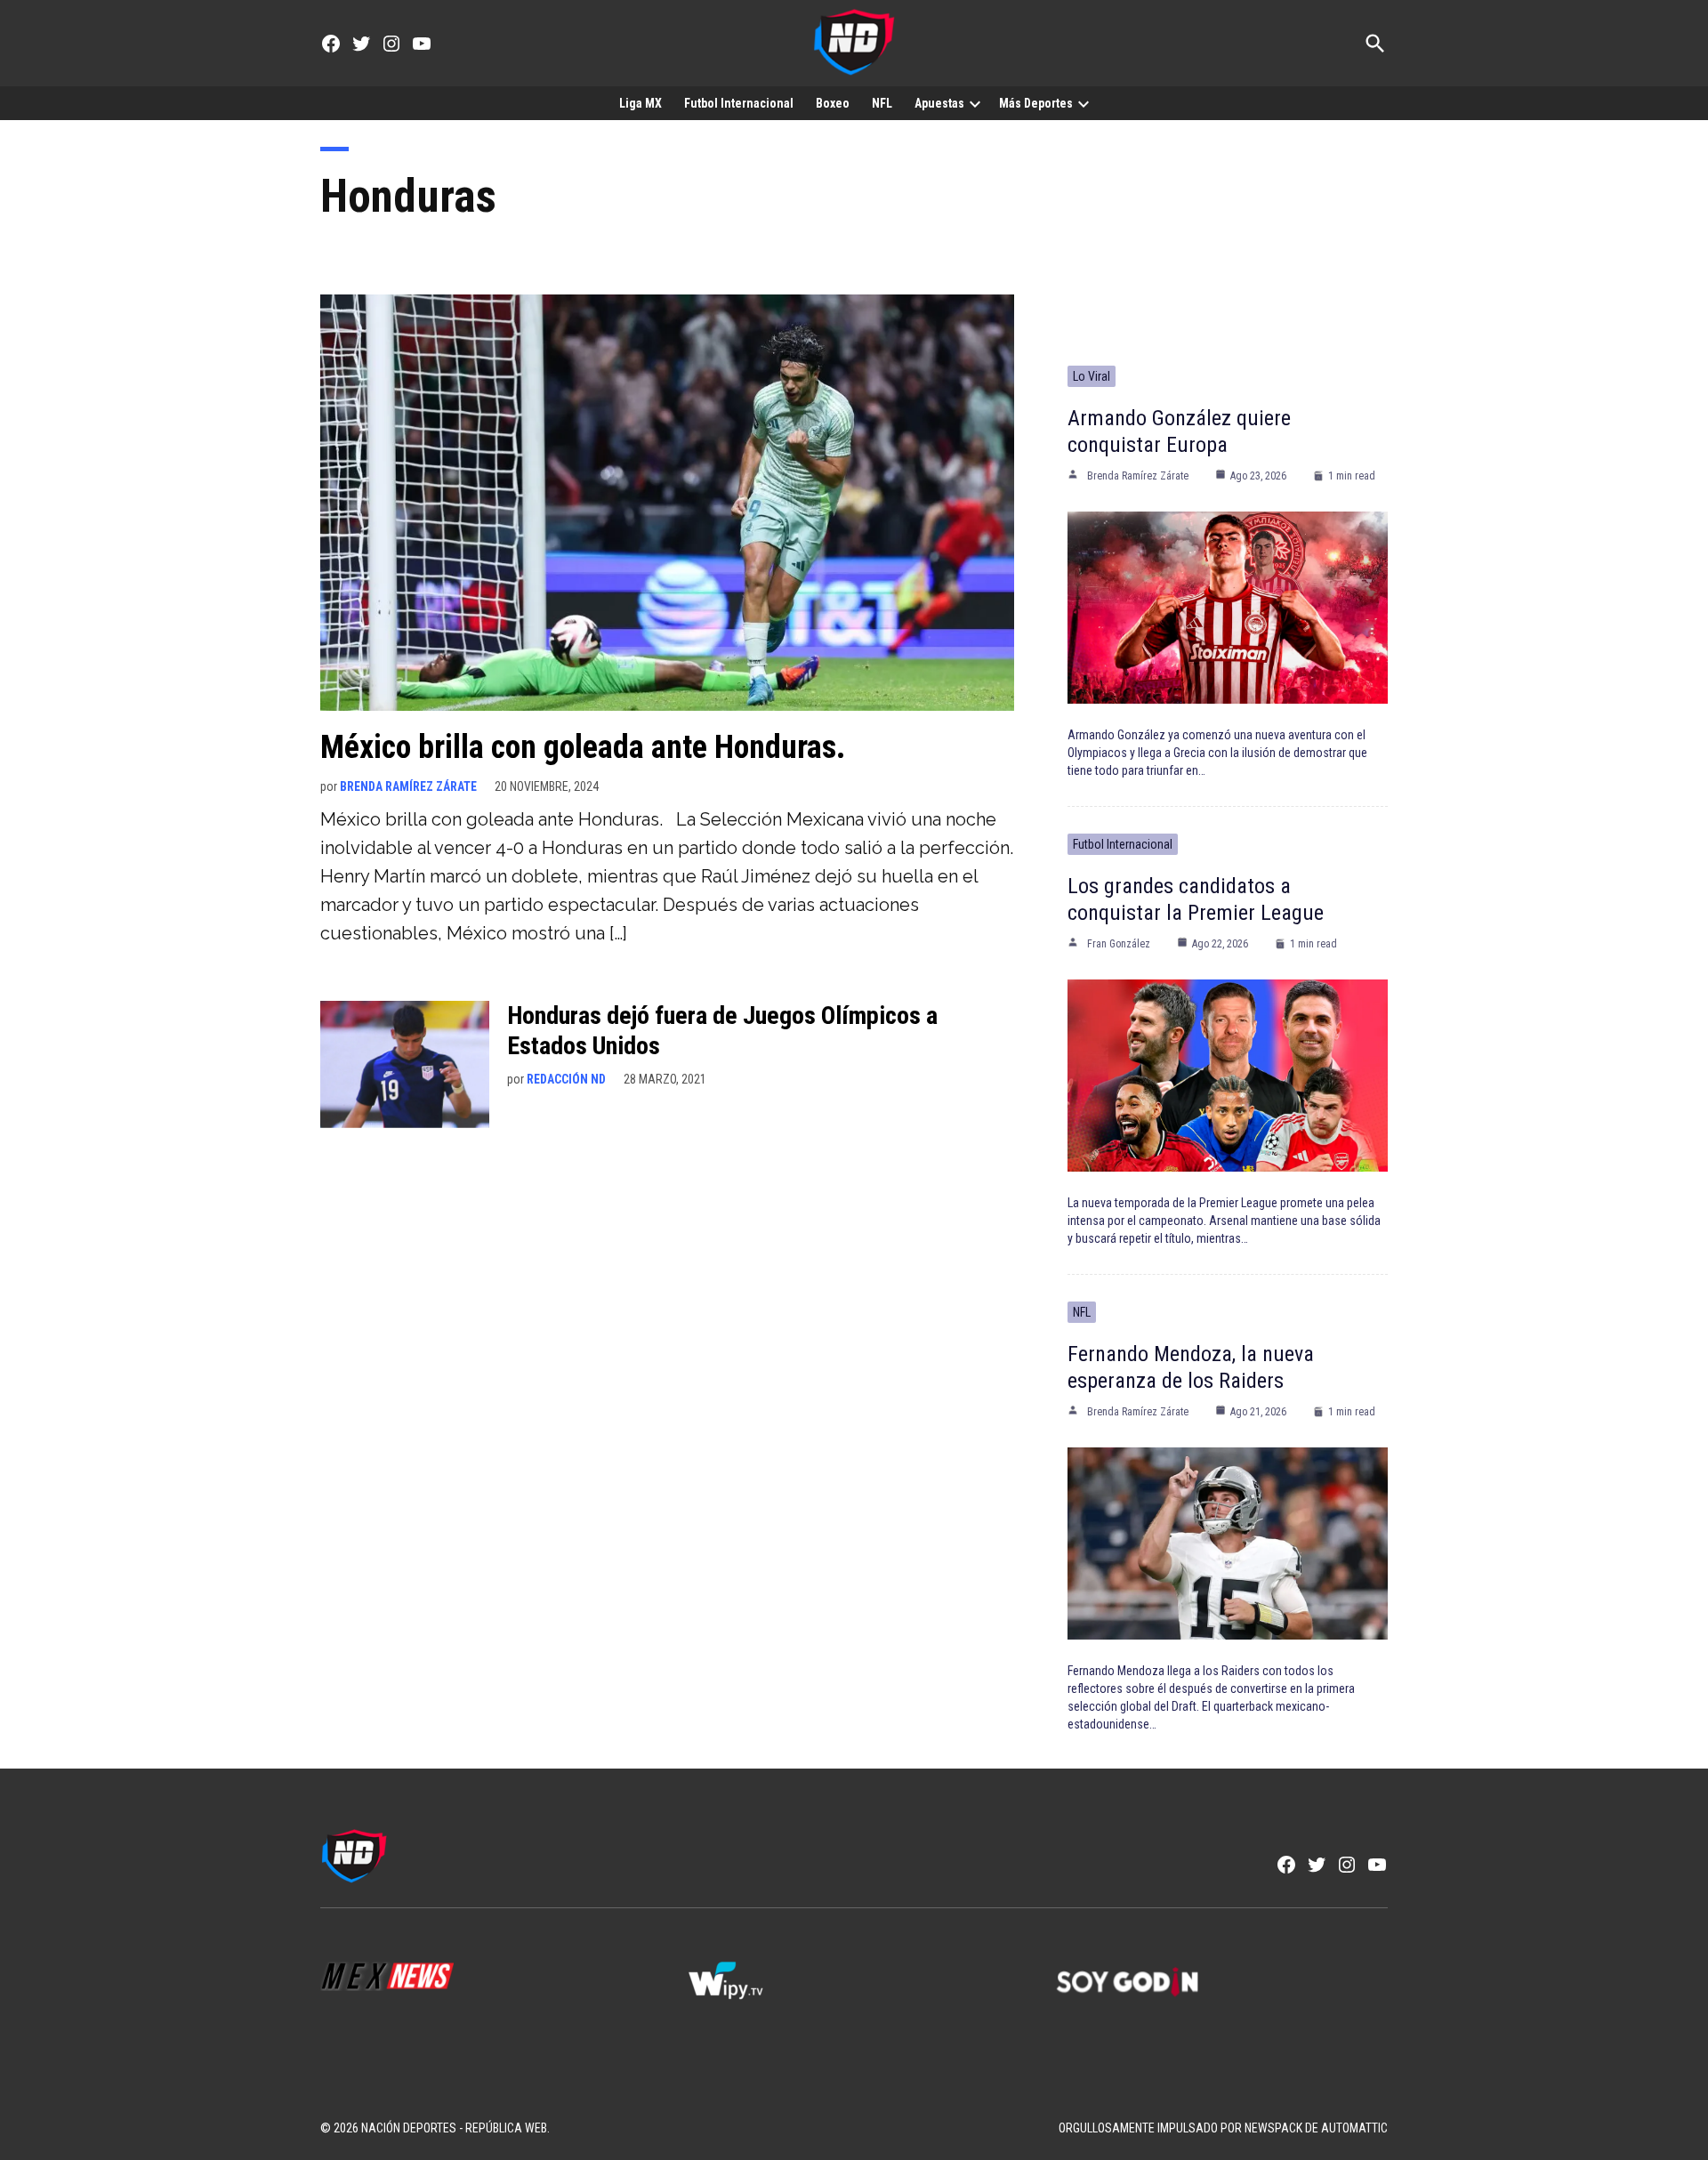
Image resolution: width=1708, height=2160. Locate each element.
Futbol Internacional (739, 103)
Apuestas (939, 103)
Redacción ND (566, 1079)
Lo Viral (1092, 376)
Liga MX (640, 103)
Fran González (1119, 944)
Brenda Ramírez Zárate (408, 786)
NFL (882, 103)
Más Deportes (1036, 103)
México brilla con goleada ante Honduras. (583, 747)
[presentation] (975, 103)
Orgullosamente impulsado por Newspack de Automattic (1223, 2128)
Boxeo (833, 103)
